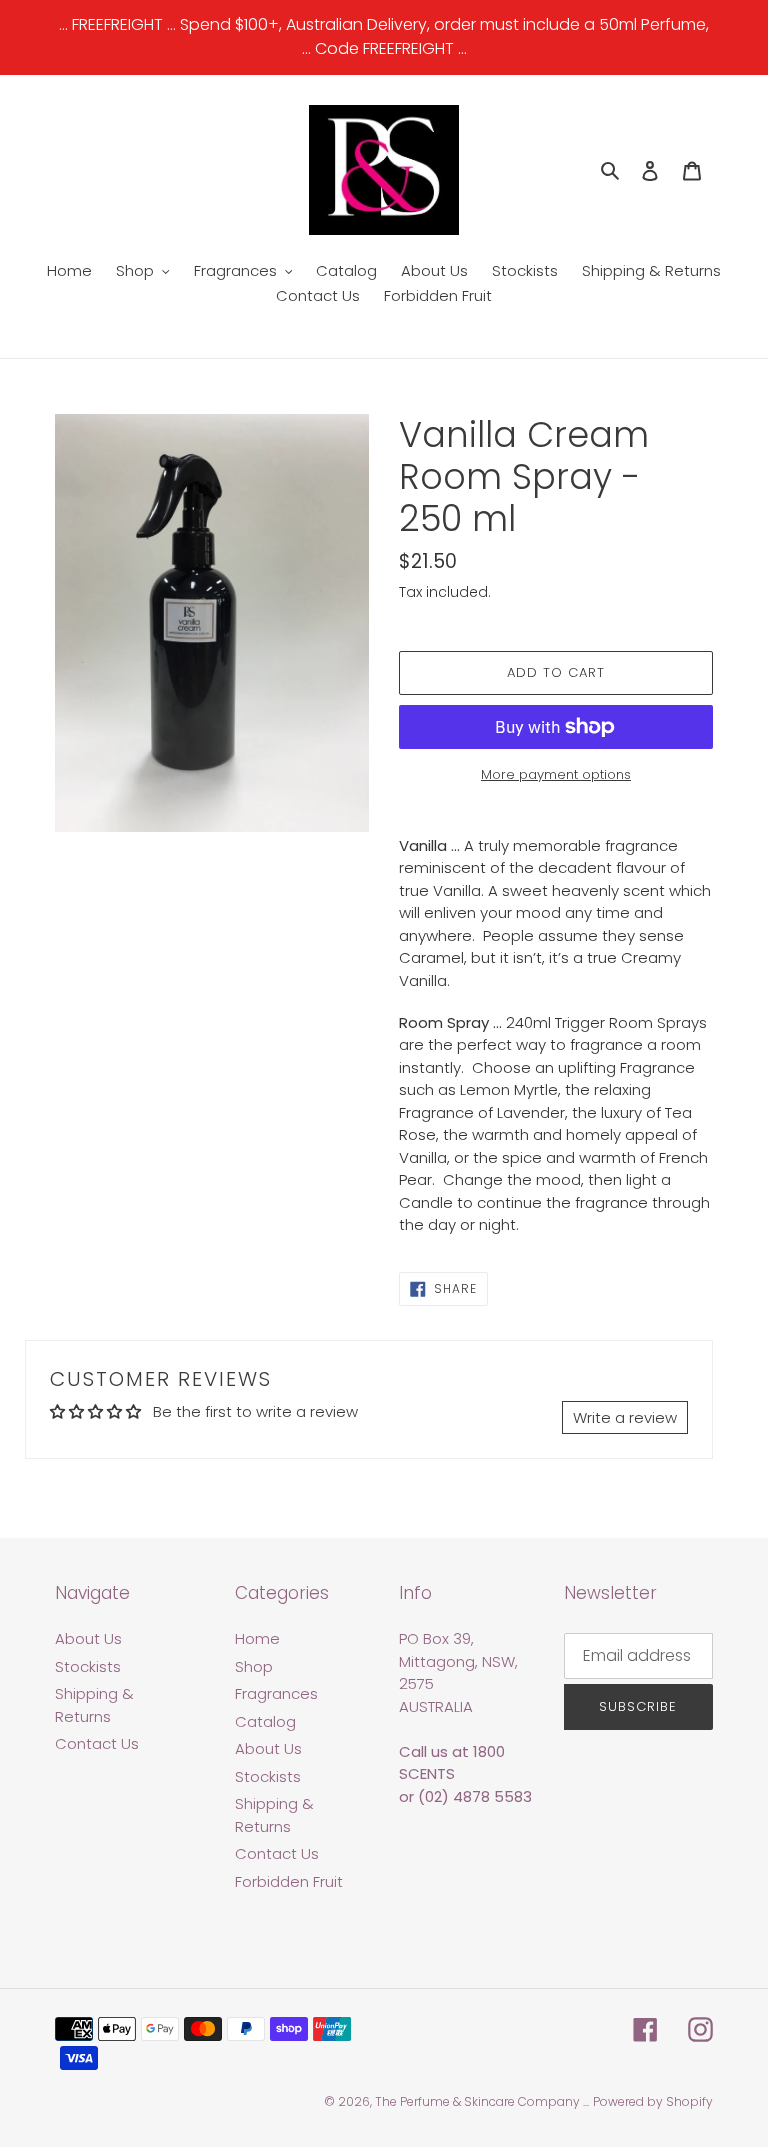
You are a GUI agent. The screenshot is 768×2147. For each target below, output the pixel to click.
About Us (88, 1638)
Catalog (265, 1721)
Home (257, 1638)
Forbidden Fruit (289, 1881)
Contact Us (97, 1743)
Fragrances (276, 1693)
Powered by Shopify (653, 2101)
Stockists (88, 1666)
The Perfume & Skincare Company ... (482, 2101)
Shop (254, 1666)
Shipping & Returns (94, 1705)
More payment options (556, 774)
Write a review (625, 1417)
